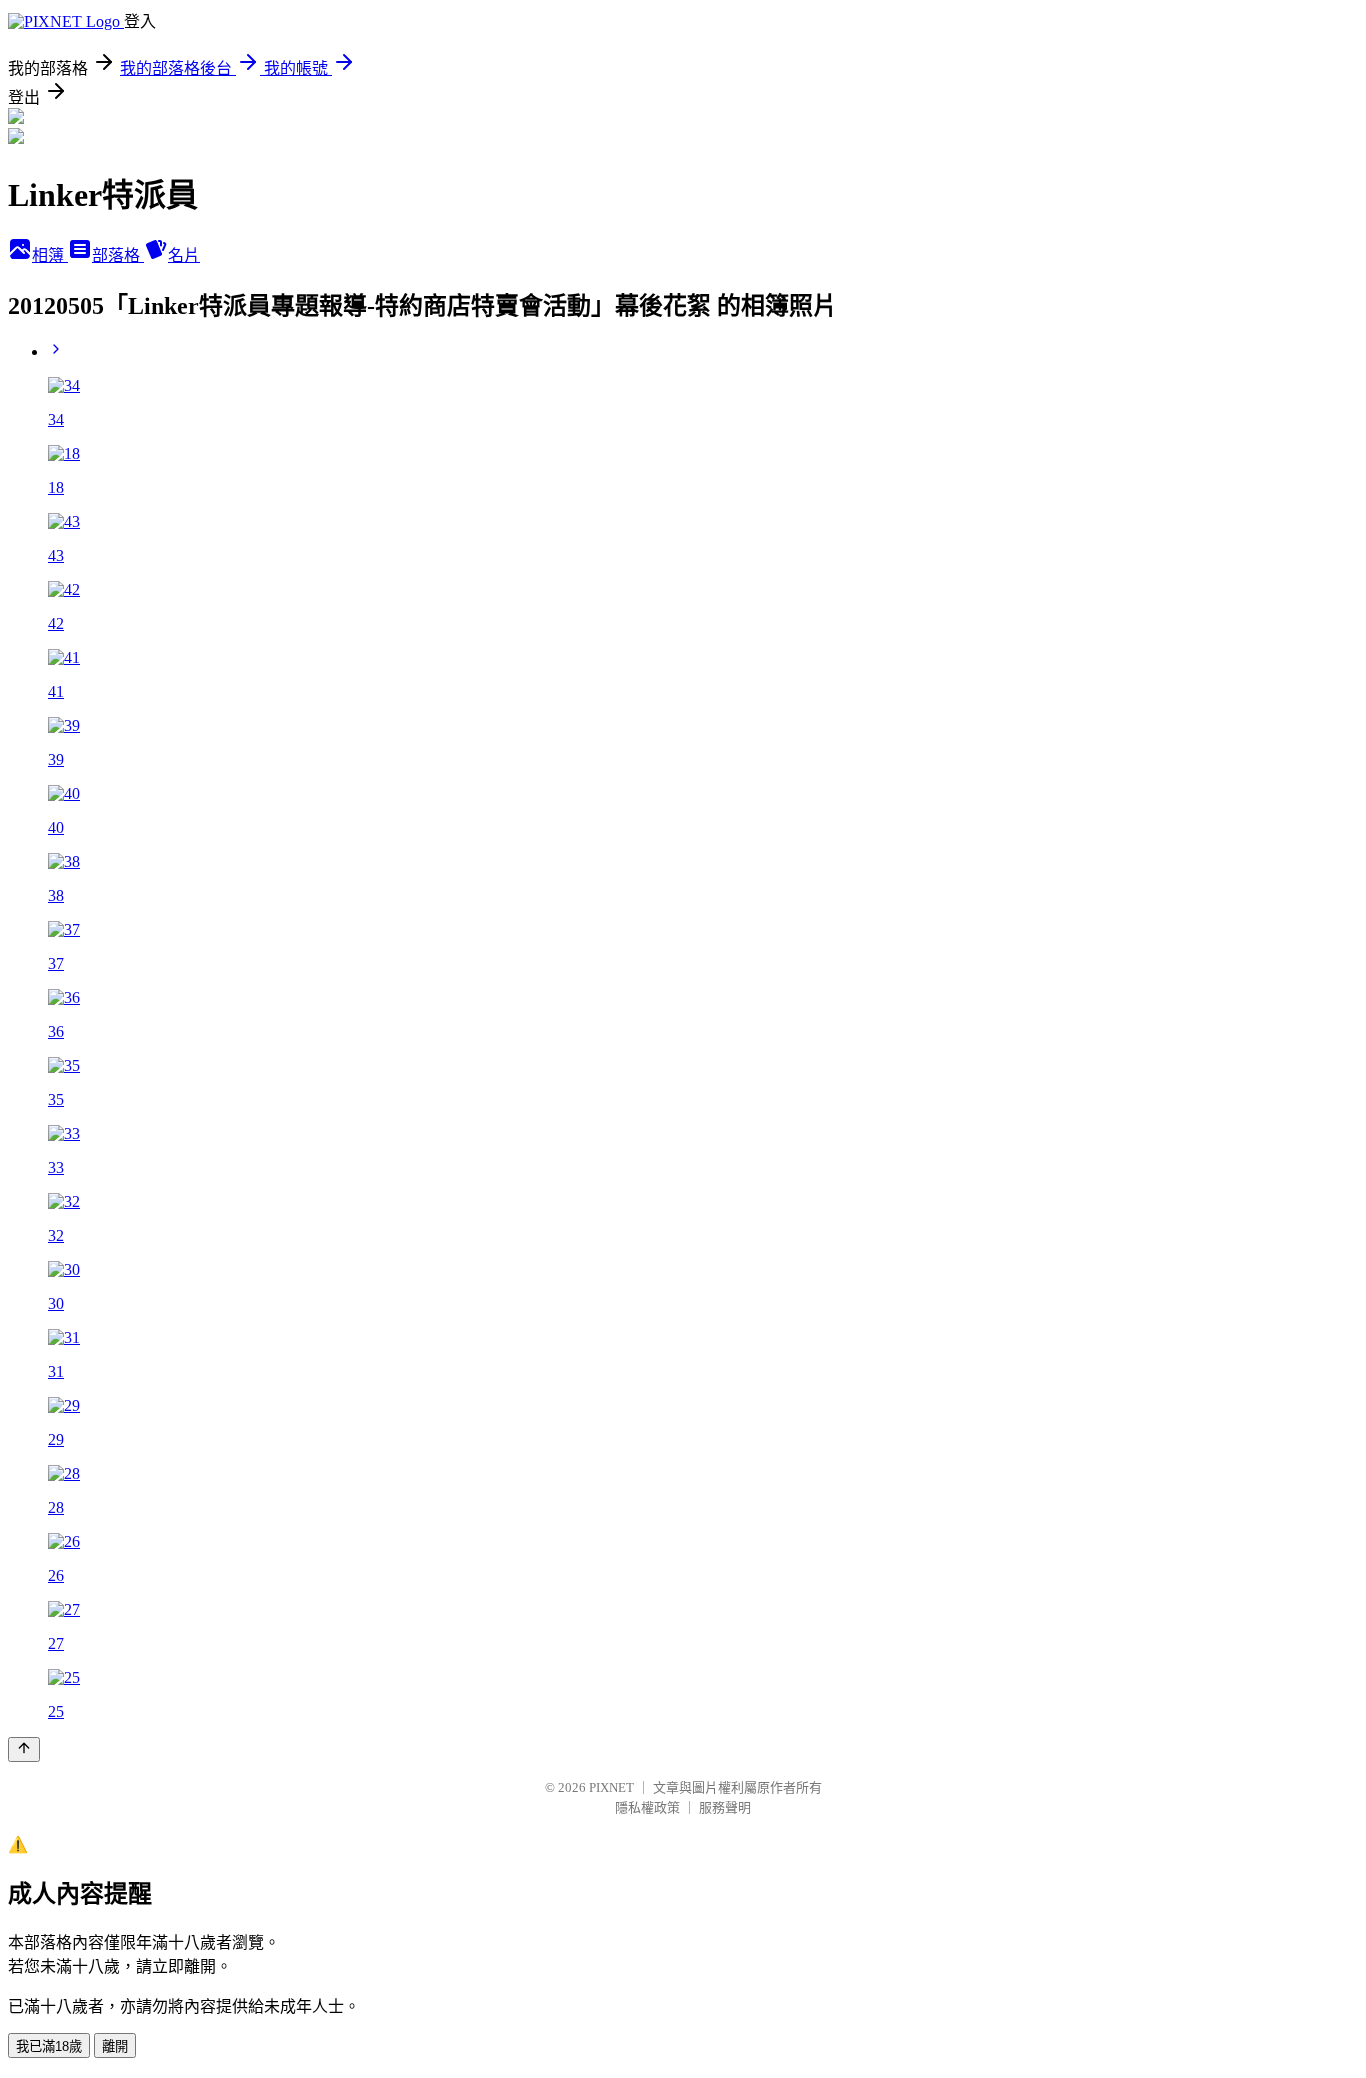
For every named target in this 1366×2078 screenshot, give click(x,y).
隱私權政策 (647, 1807)
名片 (184, 255)
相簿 (50, 255)
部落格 (118, 255)
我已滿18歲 (49, 2046)
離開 (115, 2046)
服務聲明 (725, 1807)
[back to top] (24, 1749)
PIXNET (611, 1787)
